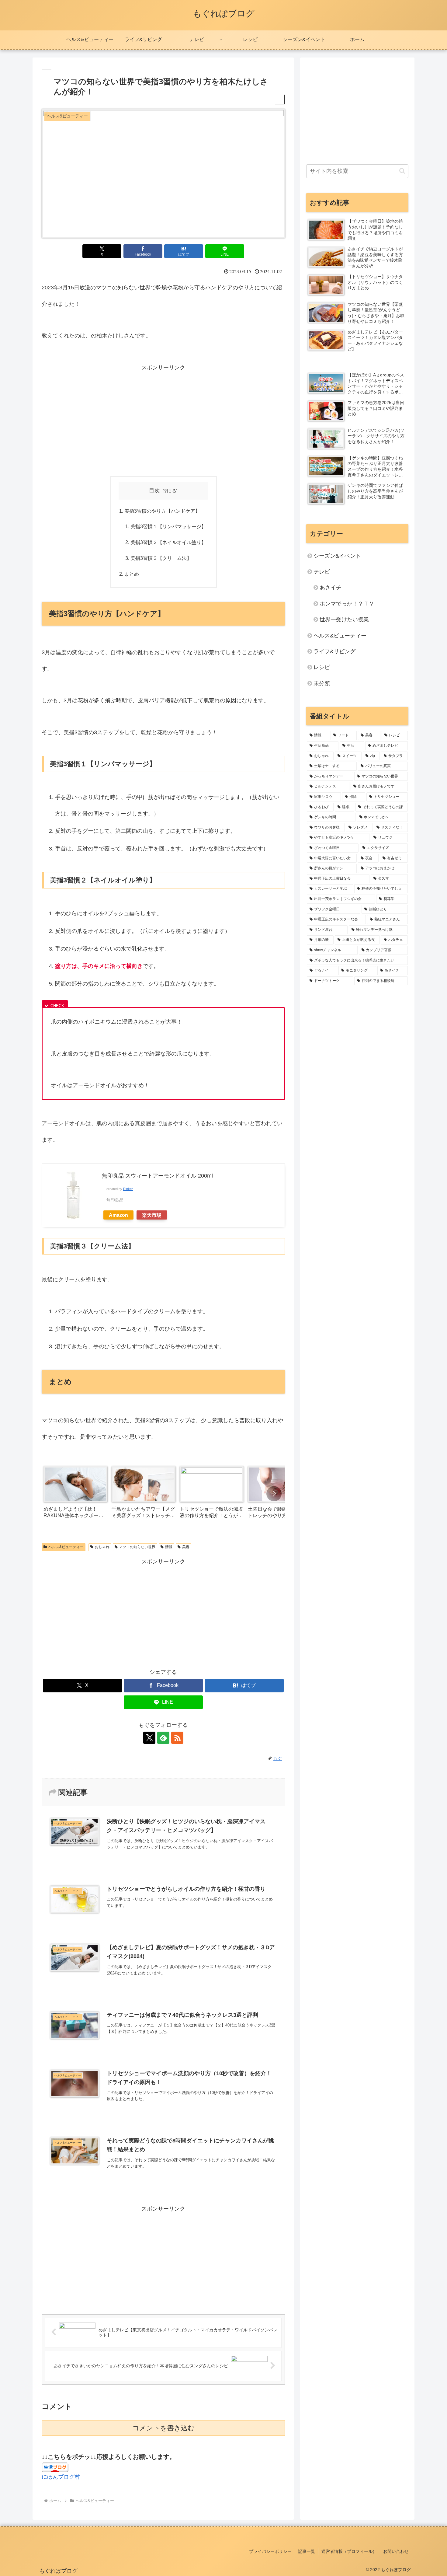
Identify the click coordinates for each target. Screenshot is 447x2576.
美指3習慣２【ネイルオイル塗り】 (168, 542)
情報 (169, 1547)
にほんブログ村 (61, 2477)
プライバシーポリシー (270, 2551)
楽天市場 (152, 1215)
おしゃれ (102, 1547)
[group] (75, 1494)
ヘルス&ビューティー (66, 1547)
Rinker (128, 1189)
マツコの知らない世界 (137, 1547)
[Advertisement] (163, 418)
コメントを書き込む (163, 2428)
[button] (274, 1494)
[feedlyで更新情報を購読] (163, 1738)
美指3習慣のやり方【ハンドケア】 (162, 511)
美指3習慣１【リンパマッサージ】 (168, 526)
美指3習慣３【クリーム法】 (161, 558)
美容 (186, 1547)
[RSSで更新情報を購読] (177, 1738)
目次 (154, 490)
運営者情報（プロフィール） (349, 2551)
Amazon (118, 1215)
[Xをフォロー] (149, 1738)
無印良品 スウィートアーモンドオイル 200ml (157, 1176)
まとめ (132, 574)
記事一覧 (307, 2551)
